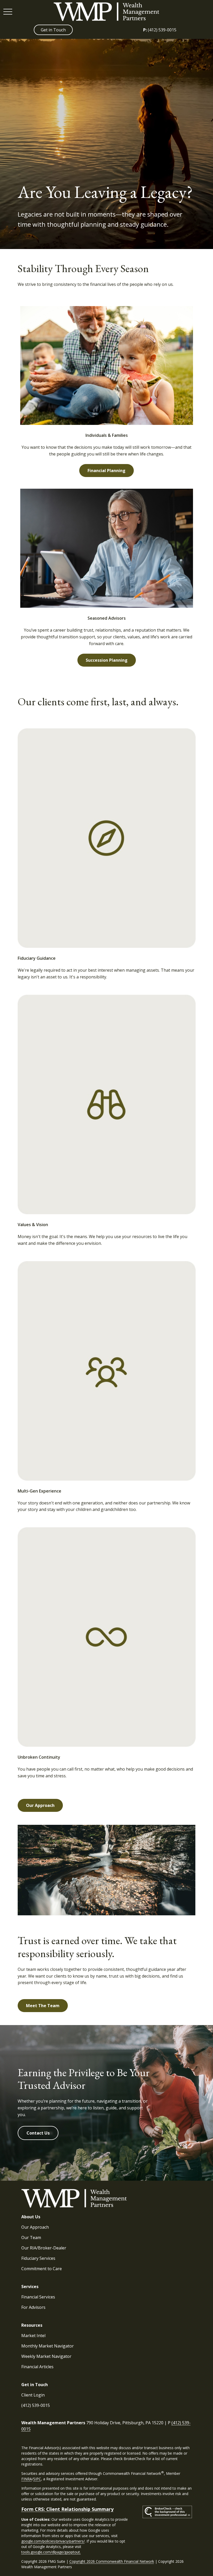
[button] (53, 30)
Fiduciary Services (38, 2258)
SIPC (37, 2479)
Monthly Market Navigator (48, 2346)
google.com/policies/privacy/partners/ (53, 2541)
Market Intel (33, 2336)
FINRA (27, 2479)
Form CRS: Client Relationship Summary (67, 2509)
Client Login (33, 2395)
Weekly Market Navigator (46, 2356)
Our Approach (35, 2227)
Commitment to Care (42, 2269)
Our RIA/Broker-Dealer (44, 2248)
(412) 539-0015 (160, 30)
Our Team (31, 2237)
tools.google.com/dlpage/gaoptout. (51, 2552)
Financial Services (38, 2297)
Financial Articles (37, 2367)
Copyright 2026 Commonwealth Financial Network (112, 2561)
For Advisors (33, 2307)
